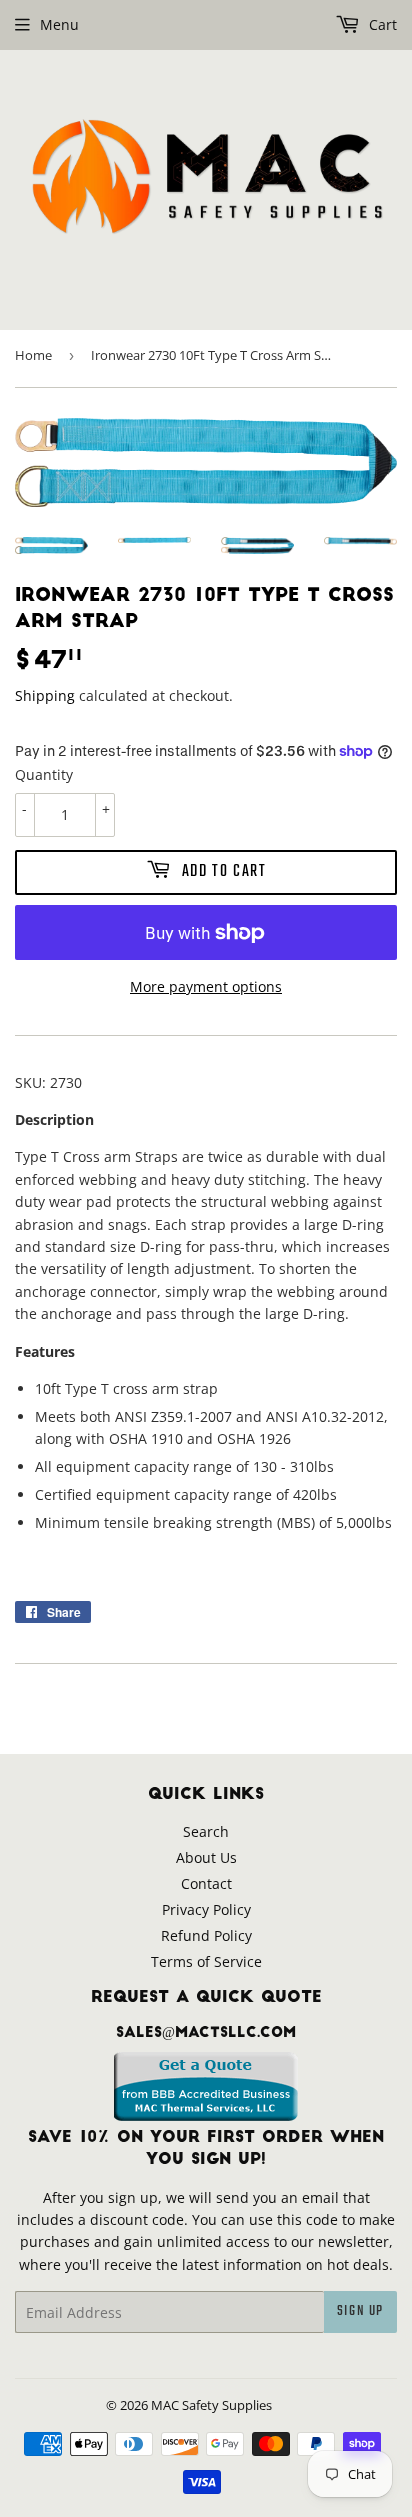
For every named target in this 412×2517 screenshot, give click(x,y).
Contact (206, 1883)
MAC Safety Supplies (211, 2405)
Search (206, 1831)
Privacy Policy (206, 1909)
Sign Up (360, 2311)
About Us (206, 1857)
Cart (381, 24)
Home (33, 355)
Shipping (45, 695)
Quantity (44, 774)
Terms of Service (206, 1961)
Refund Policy (206, 1935)
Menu (59, 24)
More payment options (206, 986)
